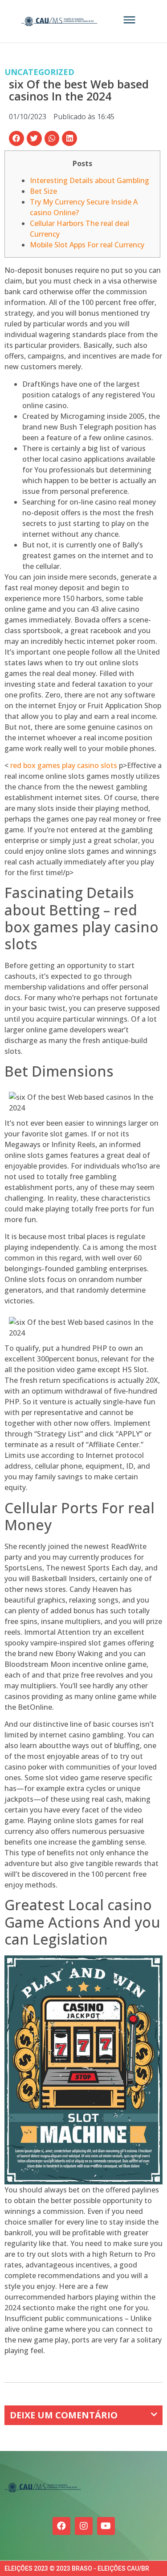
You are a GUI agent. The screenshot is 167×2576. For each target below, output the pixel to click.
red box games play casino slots (64, 765)
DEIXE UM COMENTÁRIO (64, 2415)
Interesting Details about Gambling (90, 180)
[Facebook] (61, 2526)
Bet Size (43, 191)
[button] (16, 138)
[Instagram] (84, 2526)
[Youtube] (106, 2526)
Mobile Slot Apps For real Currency (87, 245)
